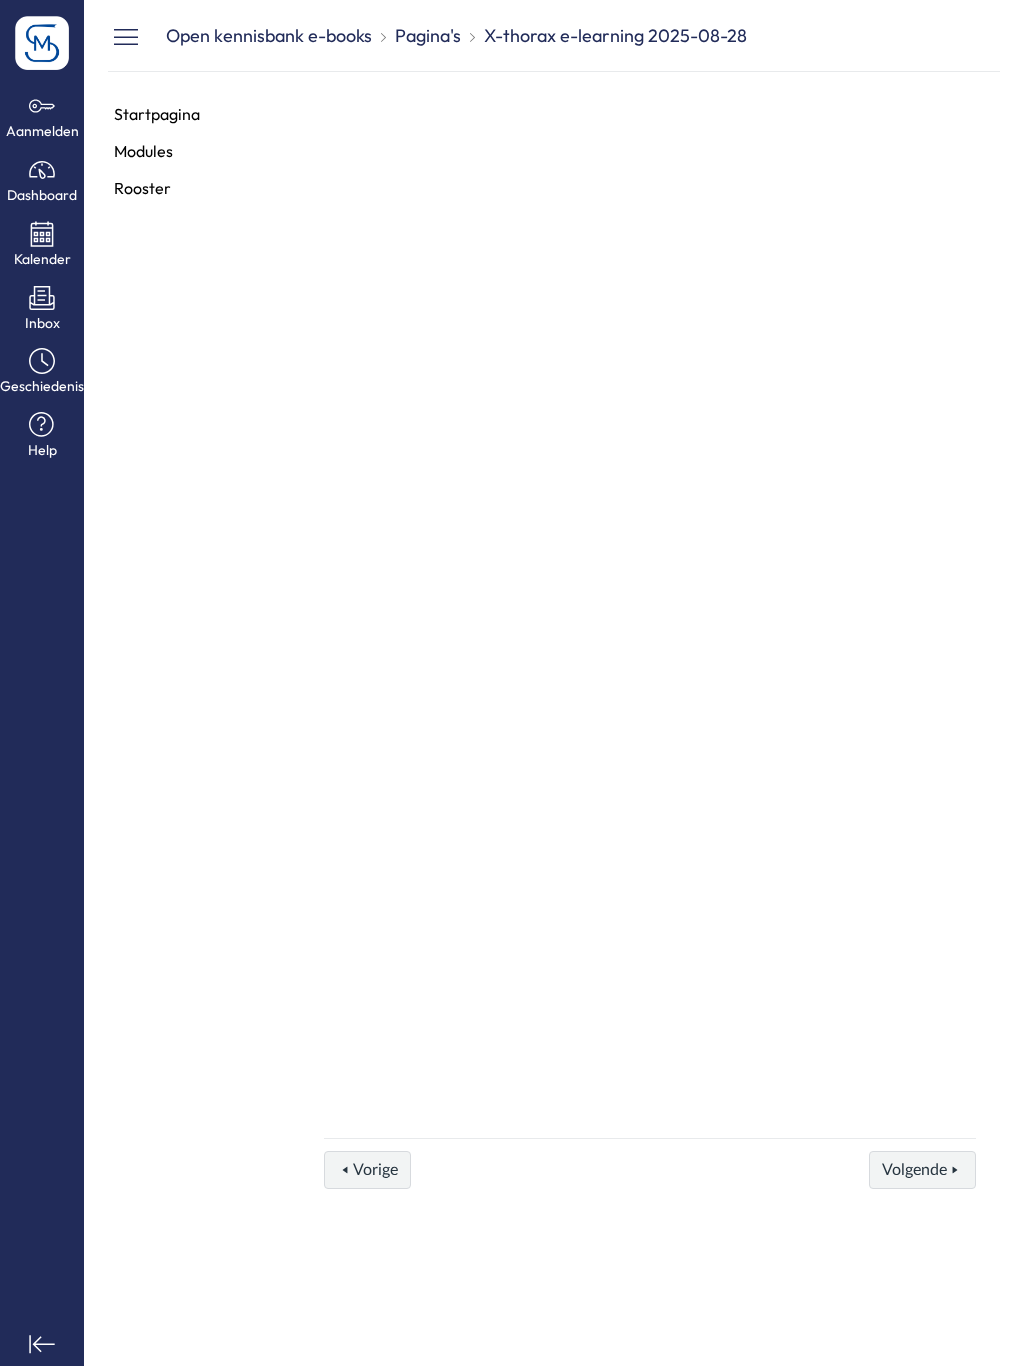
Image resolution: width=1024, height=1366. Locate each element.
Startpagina (157, 114)
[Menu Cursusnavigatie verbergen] (126, 36)
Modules (143, 151)
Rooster (142, 188)
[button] (42, 372)
